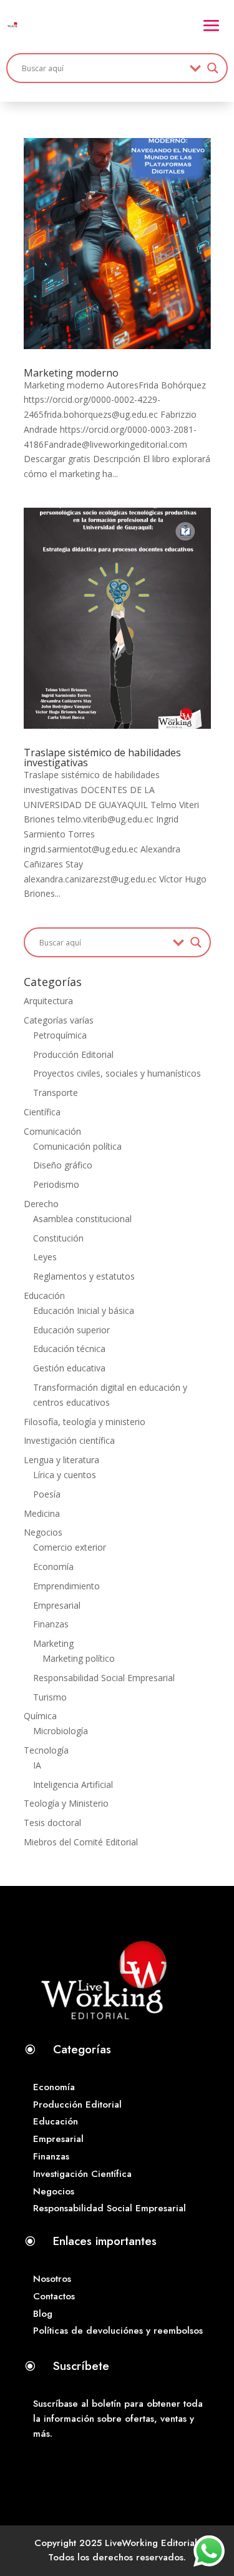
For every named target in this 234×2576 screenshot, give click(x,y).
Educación (44, 1295)
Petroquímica (60, 1035)
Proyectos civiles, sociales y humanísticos (117, 1073)
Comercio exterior (70, 1547)
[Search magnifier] (213, 68)
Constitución (58, 1238)
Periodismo (56, 1184)
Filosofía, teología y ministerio (85, 1422)
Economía (53, 1567)
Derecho (41, 1204)
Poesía (47, 1494)
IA (37, 1765)
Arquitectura (48, 1001)
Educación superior (71, 1330)
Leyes (45, 1257)
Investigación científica (69, 1440)
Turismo (50, 1697)
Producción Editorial (73, 1054)
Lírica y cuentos (65, 1475)
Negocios (43, 1532)
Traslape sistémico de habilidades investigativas (102, 758)
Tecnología (46, 1750)
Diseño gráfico (63, 1165)
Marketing (53, 1643)
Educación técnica (69, 1349)
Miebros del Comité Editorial (81, 1842)
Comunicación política (77, 1146)
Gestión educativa (69, 1368)
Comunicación (52, 1131)
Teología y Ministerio (66, 1803)
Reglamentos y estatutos (84, 1276)
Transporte (56, 1093)
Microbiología (61, 1731)
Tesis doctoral (52, 1823)
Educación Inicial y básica (84, 1310)
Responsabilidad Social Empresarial (104, 1678)
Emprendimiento (66, 1586)
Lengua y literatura (61, 1460)
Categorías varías (59, 1020)
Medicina (42, 1513)
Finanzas (51, 1624)
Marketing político (79, 1658)
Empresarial (57, 1605)
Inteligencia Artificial (73, 1784)
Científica (42, 1112)
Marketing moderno (71, 373)
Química (40, 1716)
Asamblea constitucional (82, 1219)
